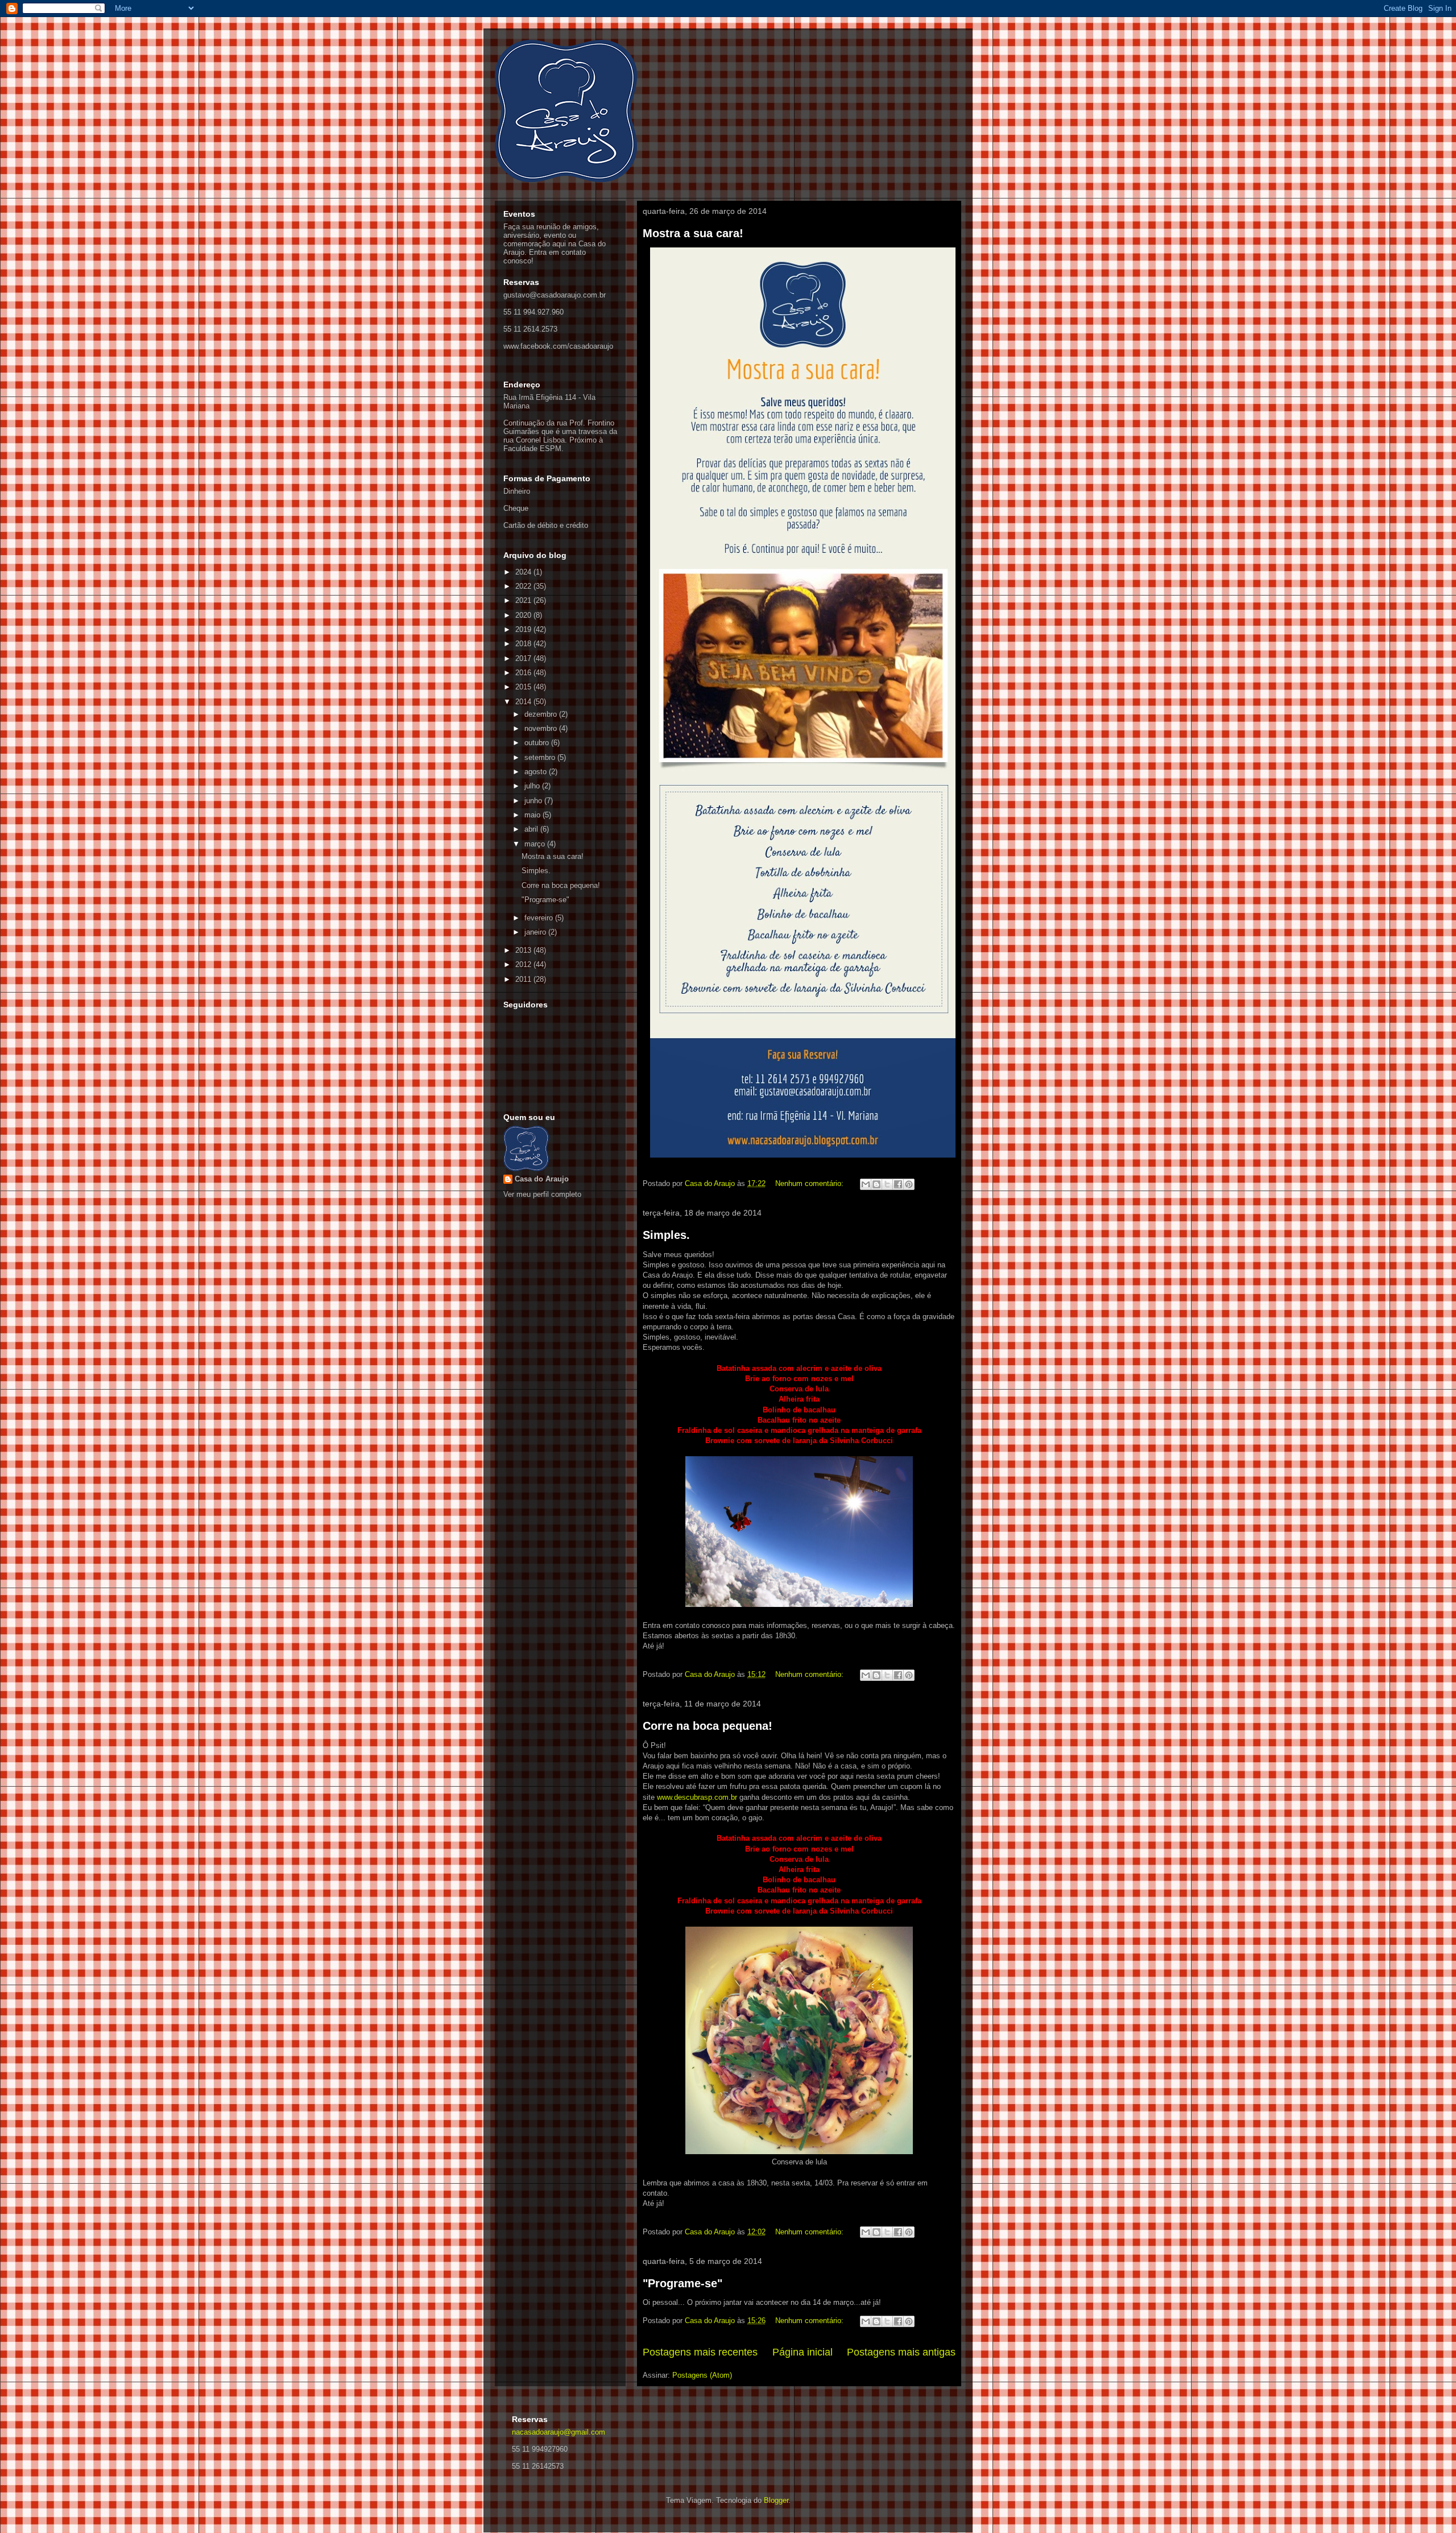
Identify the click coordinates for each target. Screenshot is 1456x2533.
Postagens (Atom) (702, 2375)
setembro (541, 757)
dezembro (542, 714)
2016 (524, 673)
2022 (524, 586)
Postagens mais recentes (700, 2352)
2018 (524, 644)
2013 (524, 950)
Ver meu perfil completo (542, 1194)
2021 (524, 600)
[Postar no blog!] (876, 1184)
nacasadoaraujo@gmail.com (559, 2432)
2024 (524, 572)
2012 (524, 964)
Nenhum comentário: (810, 1183)
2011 (524, 979)
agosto (537, 772)
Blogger (776, 2500)
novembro (542, 728)
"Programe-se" (682, 2283)
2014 (524, 702)
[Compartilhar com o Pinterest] (909, 1184)
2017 (524, 658)
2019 (524, 629)
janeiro (536, 932)
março (536, 844)
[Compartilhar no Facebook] (898, 1184)
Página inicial (803, 2352)
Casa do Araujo (542, 1179)
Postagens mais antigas (901, 2352)
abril (532, 829)
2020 (524, 615)
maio (533, 815)
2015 (524, 687)
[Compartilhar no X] (887, 1184)
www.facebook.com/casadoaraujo (558, 346)
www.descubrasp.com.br (697, 1797)
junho (534, 801)
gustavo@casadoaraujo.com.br (555, 295)
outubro (538, 743)
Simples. (666, 1235)
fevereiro (540, 918)
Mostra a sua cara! (693, 233)
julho (533, 786)
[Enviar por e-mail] (866, 1184)
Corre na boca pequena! (708, 1726)
